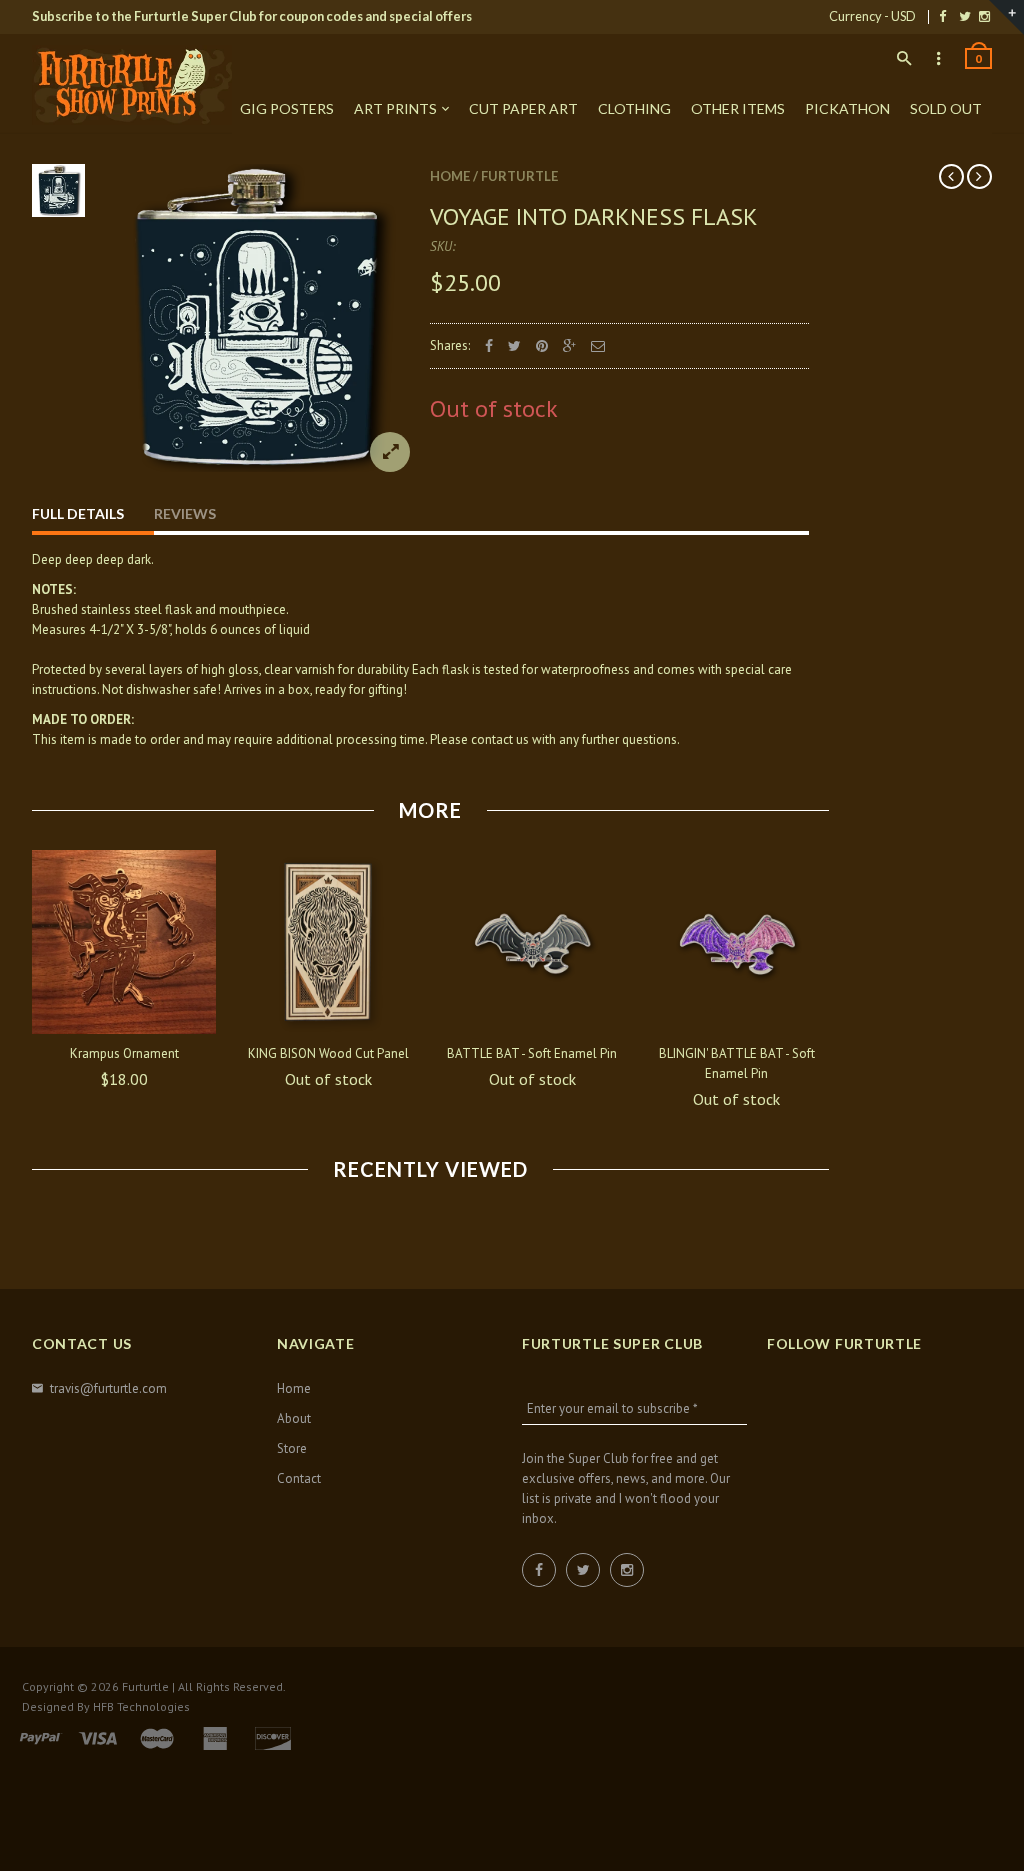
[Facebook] (942, 16)
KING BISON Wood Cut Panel (328, 1053)
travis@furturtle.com (108, 1388)
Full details (78, 513)
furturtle (519, 176)
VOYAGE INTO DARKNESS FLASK (594, 216)
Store (292, 1448)
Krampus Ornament (124, 1053)
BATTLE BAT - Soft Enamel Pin (532, 1053)
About (294, 1418)
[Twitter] (965, 16)
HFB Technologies (141, 1706)
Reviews (185, 513)
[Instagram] (984, 16)
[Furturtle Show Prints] (132, 85)
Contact (299, 1478)
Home (450, 176)
